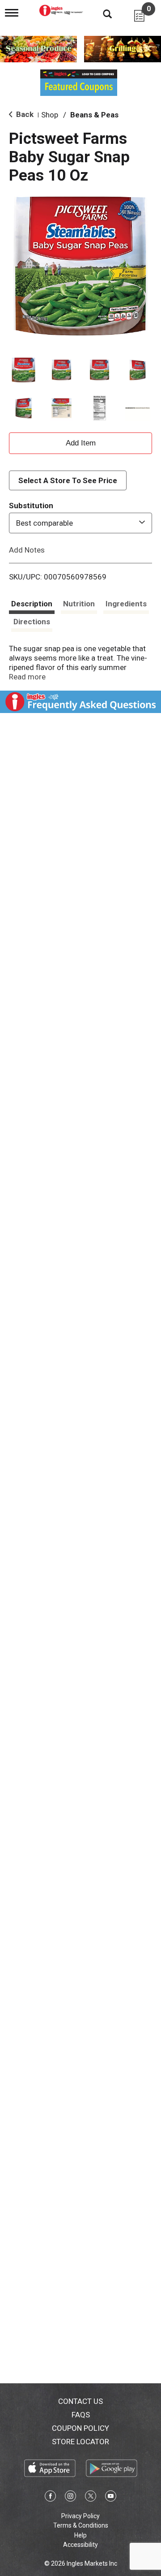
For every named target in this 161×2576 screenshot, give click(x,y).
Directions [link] (32, 622)
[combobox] (80, 523)
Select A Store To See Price (68, 480)
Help (80, 2535)
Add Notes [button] (27, 549)
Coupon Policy (80, 2428)
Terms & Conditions (81, 2525)
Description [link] (32, 604)
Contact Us (80, 2401)
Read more (27, 677)
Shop (50, 115)
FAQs (81, 2415)
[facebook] (50, 2498)
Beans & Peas (94, 115)
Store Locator (80, 2442)
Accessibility (80, 2545)
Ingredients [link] (126, 604)
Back (24, 114)
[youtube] (111, 2498)
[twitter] (91, 2498)
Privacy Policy (80, 2516)
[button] (23, 370)
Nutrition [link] (79, 604)
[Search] (101, 13)
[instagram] (70, 2498)
